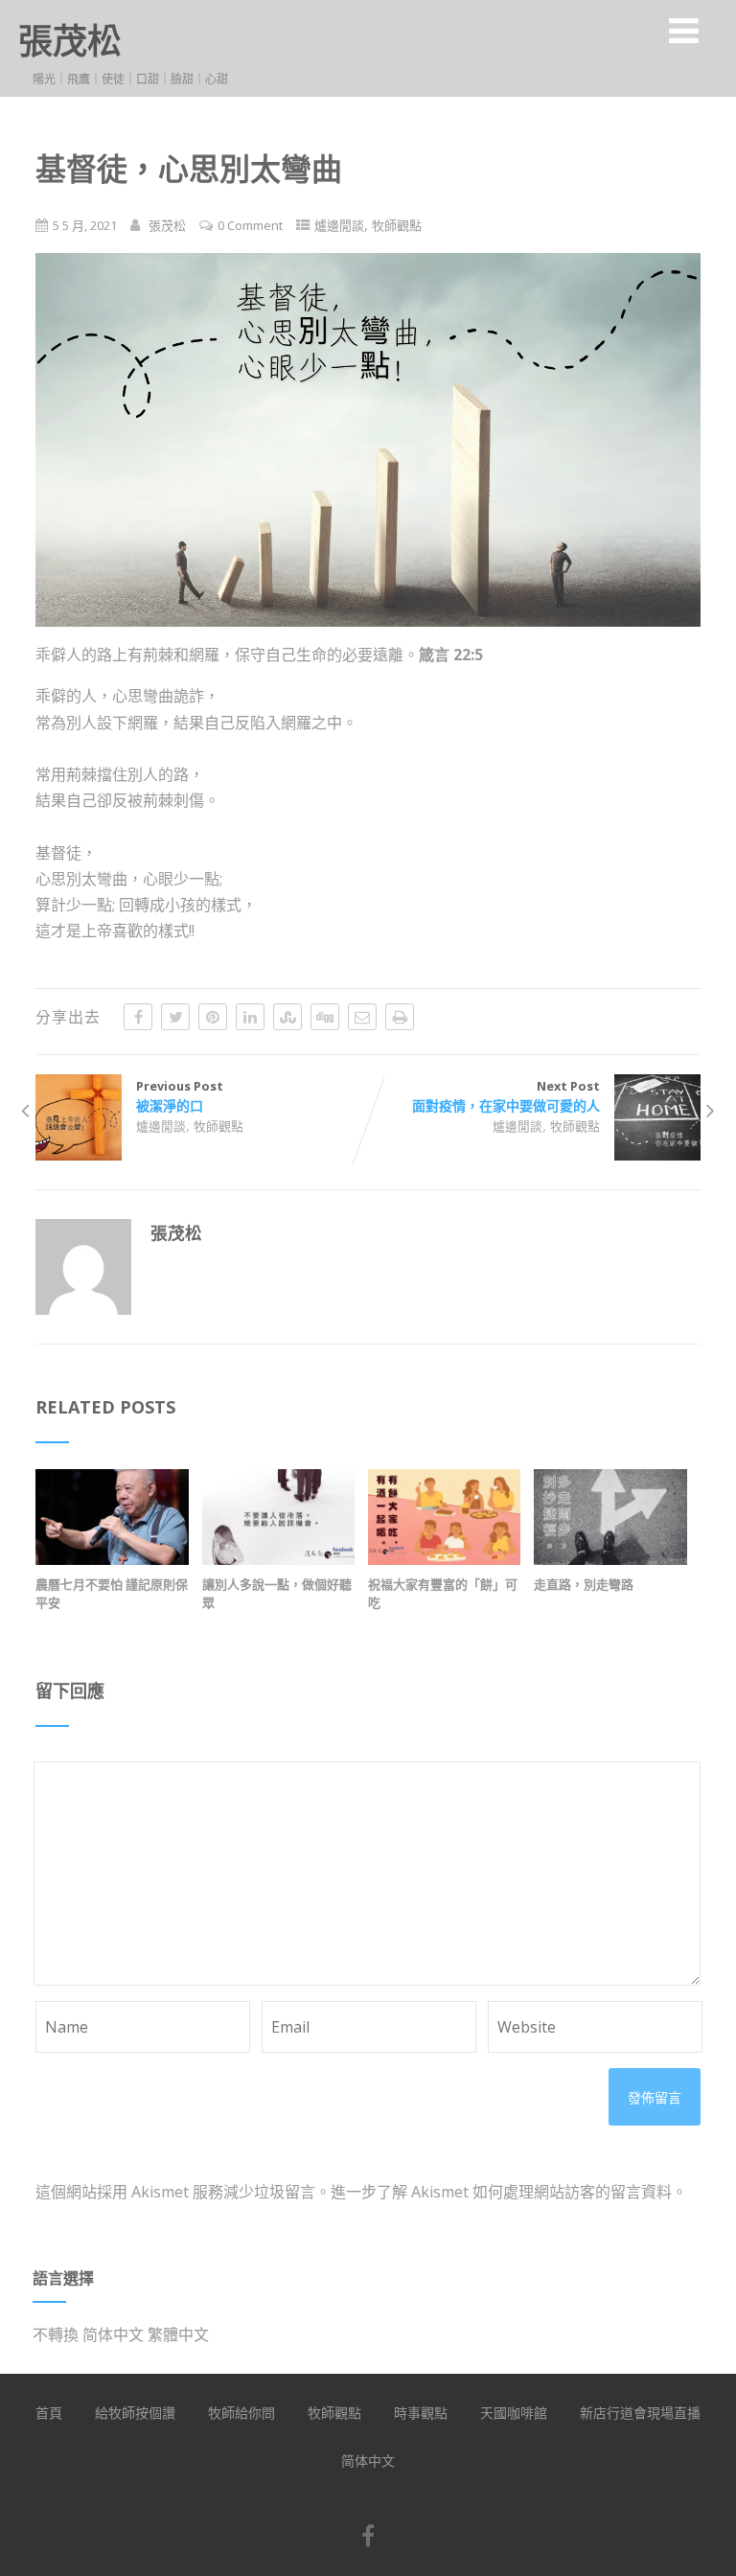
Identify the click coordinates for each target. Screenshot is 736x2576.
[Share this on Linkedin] (250, 1017)
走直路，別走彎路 (584, 1584)
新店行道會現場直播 (640, 2413)
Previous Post (180, 1096)
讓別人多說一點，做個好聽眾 (277, 1593)
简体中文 (113, 2334)
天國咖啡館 (514, 2413)
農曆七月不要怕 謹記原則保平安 (112, 1593)
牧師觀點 (397, 225)
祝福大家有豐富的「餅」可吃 (443, 1593)
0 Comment (250, 225)
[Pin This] (213, 1017)
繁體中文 (178, 2334)
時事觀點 (421, 2413)
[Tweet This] (175, 1017)
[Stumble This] (287, 1017)
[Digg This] (325, 1017)
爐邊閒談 (339, 225)
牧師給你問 (241, 2413)
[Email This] (362, 1017)
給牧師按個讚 (135, 2413)
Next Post (506, 1096)
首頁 (49, 2413)
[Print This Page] (400, 1017)
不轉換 (56, 2334)
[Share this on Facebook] (138, 1017)
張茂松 (70, 41)
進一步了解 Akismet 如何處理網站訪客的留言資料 (501, 2192)
